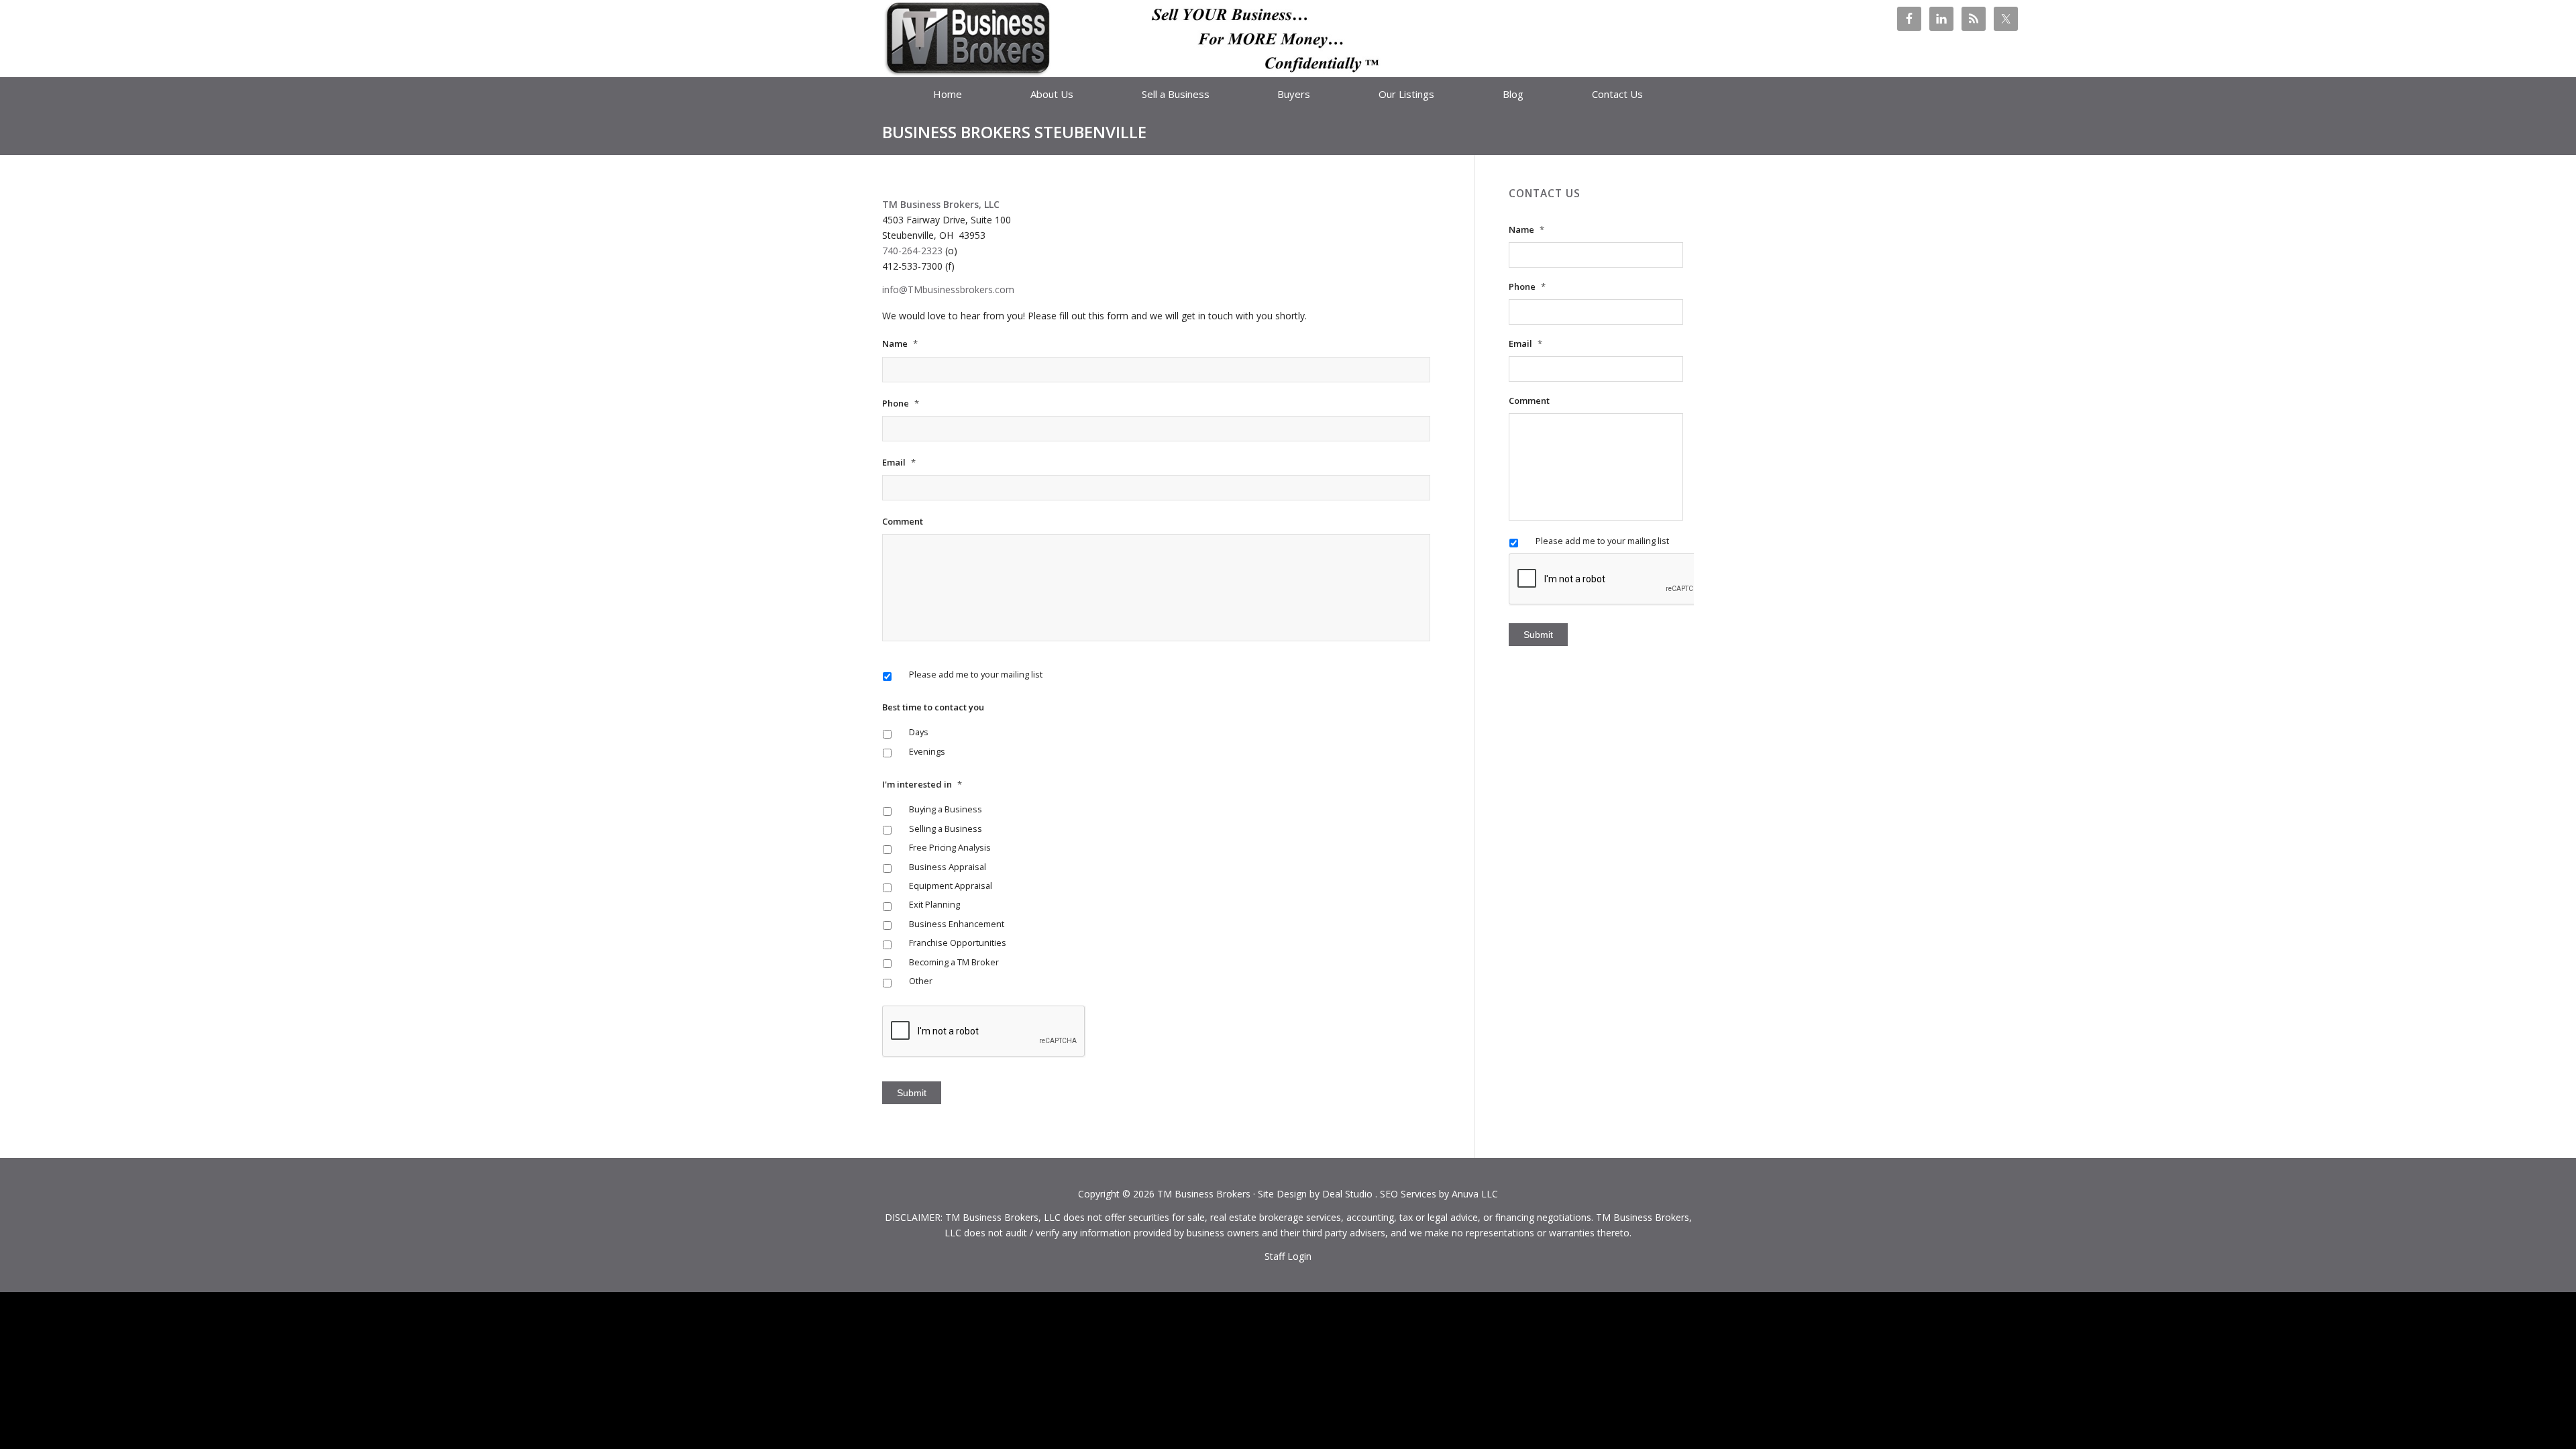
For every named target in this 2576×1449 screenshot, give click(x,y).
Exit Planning (934, 904)
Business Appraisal (948, 867)
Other (921, 981)
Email (899, 463)
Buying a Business (946, 809)
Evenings (927, 751)
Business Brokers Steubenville (1014, 132)
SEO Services (1408, 1194)
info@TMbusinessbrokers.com (948, 289)
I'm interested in (922, 785)
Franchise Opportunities (958, 943)
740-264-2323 (912, 251)
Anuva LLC (1475, 1194)
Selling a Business (946, 828)
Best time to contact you (933, 707)
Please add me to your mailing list (976, 674)
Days (919, 732)
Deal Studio (1347, 1194)
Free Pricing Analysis (950, 847)
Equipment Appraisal (951, 885)
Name (900, 344)
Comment (903, 522)
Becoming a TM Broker (954, 962)
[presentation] (1611, 580)
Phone (901, 404)
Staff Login (1288, 1256)
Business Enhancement (957, 924)
